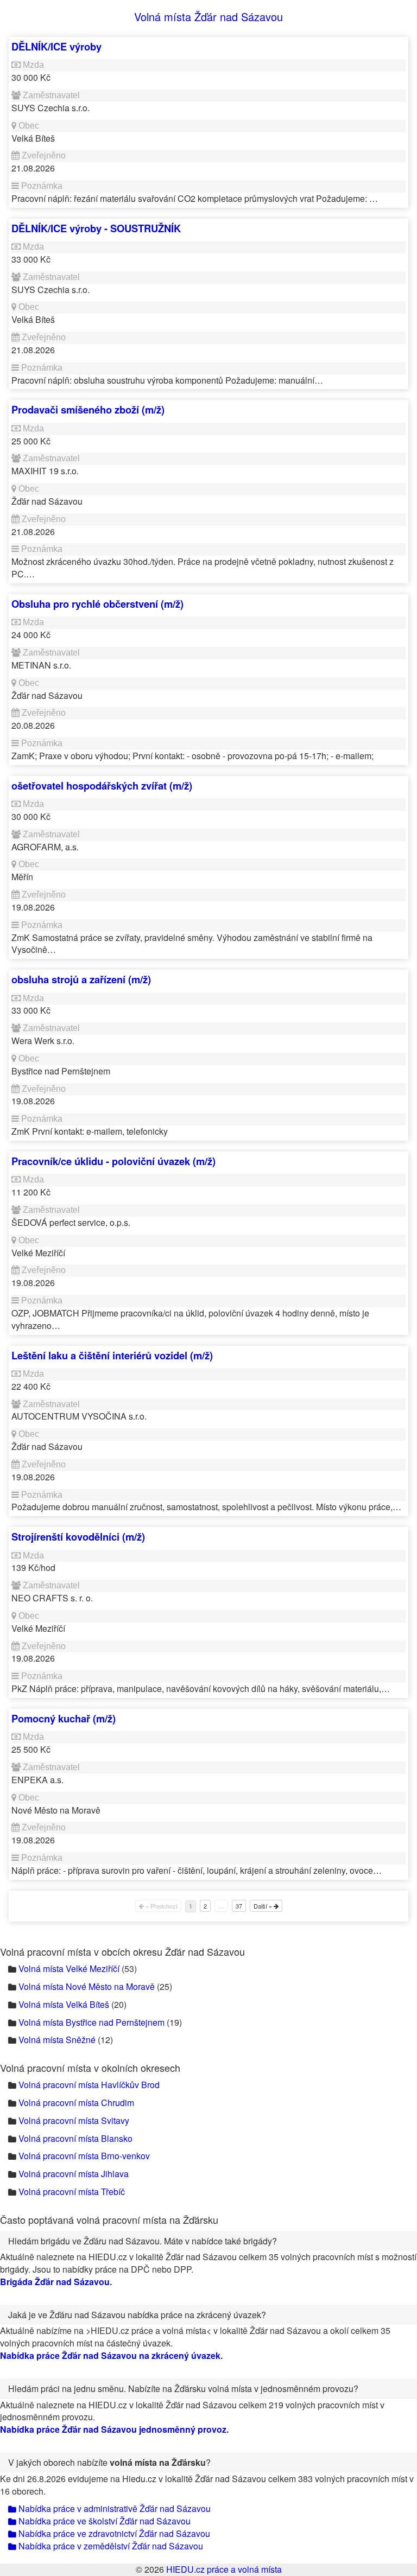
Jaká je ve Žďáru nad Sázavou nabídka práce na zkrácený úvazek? (137, 2315)
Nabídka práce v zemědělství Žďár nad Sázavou (110, 2546)
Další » (264, 1906)
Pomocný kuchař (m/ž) (64, 1718)
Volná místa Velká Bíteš (64, 2004)
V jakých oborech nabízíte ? (109, 2462)
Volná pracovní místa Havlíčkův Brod (89, 2085)
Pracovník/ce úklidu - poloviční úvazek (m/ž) (113, 1161)
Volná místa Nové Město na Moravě (87, 1986)
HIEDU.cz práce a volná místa (224, 2569)
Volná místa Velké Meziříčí (69, 1968)
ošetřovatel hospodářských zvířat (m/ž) (102, 785)
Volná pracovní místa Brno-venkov (84, 2156)
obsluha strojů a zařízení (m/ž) (81, 979)
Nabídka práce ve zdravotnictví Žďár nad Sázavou (113, 2533)
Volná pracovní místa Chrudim (76, 2103)
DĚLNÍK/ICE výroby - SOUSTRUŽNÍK (96, 228)
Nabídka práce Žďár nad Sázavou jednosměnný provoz (113, 2429)
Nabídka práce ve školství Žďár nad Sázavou (103, 2521)
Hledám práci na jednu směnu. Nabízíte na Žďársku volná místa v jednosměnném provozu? (183, 2389)
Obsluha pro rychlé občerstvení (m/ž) (97, 604)
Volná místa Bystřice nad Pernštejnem (91, 2022)
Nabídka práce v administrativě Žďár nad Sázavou (113, 2508)
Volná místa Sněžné (57, 2040)
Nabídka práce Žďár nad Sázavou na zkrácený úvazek (110, 2355)
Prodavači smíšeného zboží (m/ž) (88, 409)
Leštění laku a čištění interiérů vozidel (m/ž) (112, 1355)
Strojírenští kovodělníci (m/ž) (78, 1537)
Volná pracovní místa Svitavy (74, 2120)
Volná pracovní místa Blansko (75, 2138)
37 (239, 1906)
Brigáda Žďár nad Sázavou (55, 2282)
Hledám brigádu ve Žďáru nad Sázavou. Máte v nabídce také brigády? (143, 2241)
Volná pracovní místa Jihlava (74, 2174)
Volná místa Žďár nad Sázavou (208, 17)
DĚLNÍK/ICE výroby (56, 46)
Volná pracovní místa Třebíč (72, 2192)
